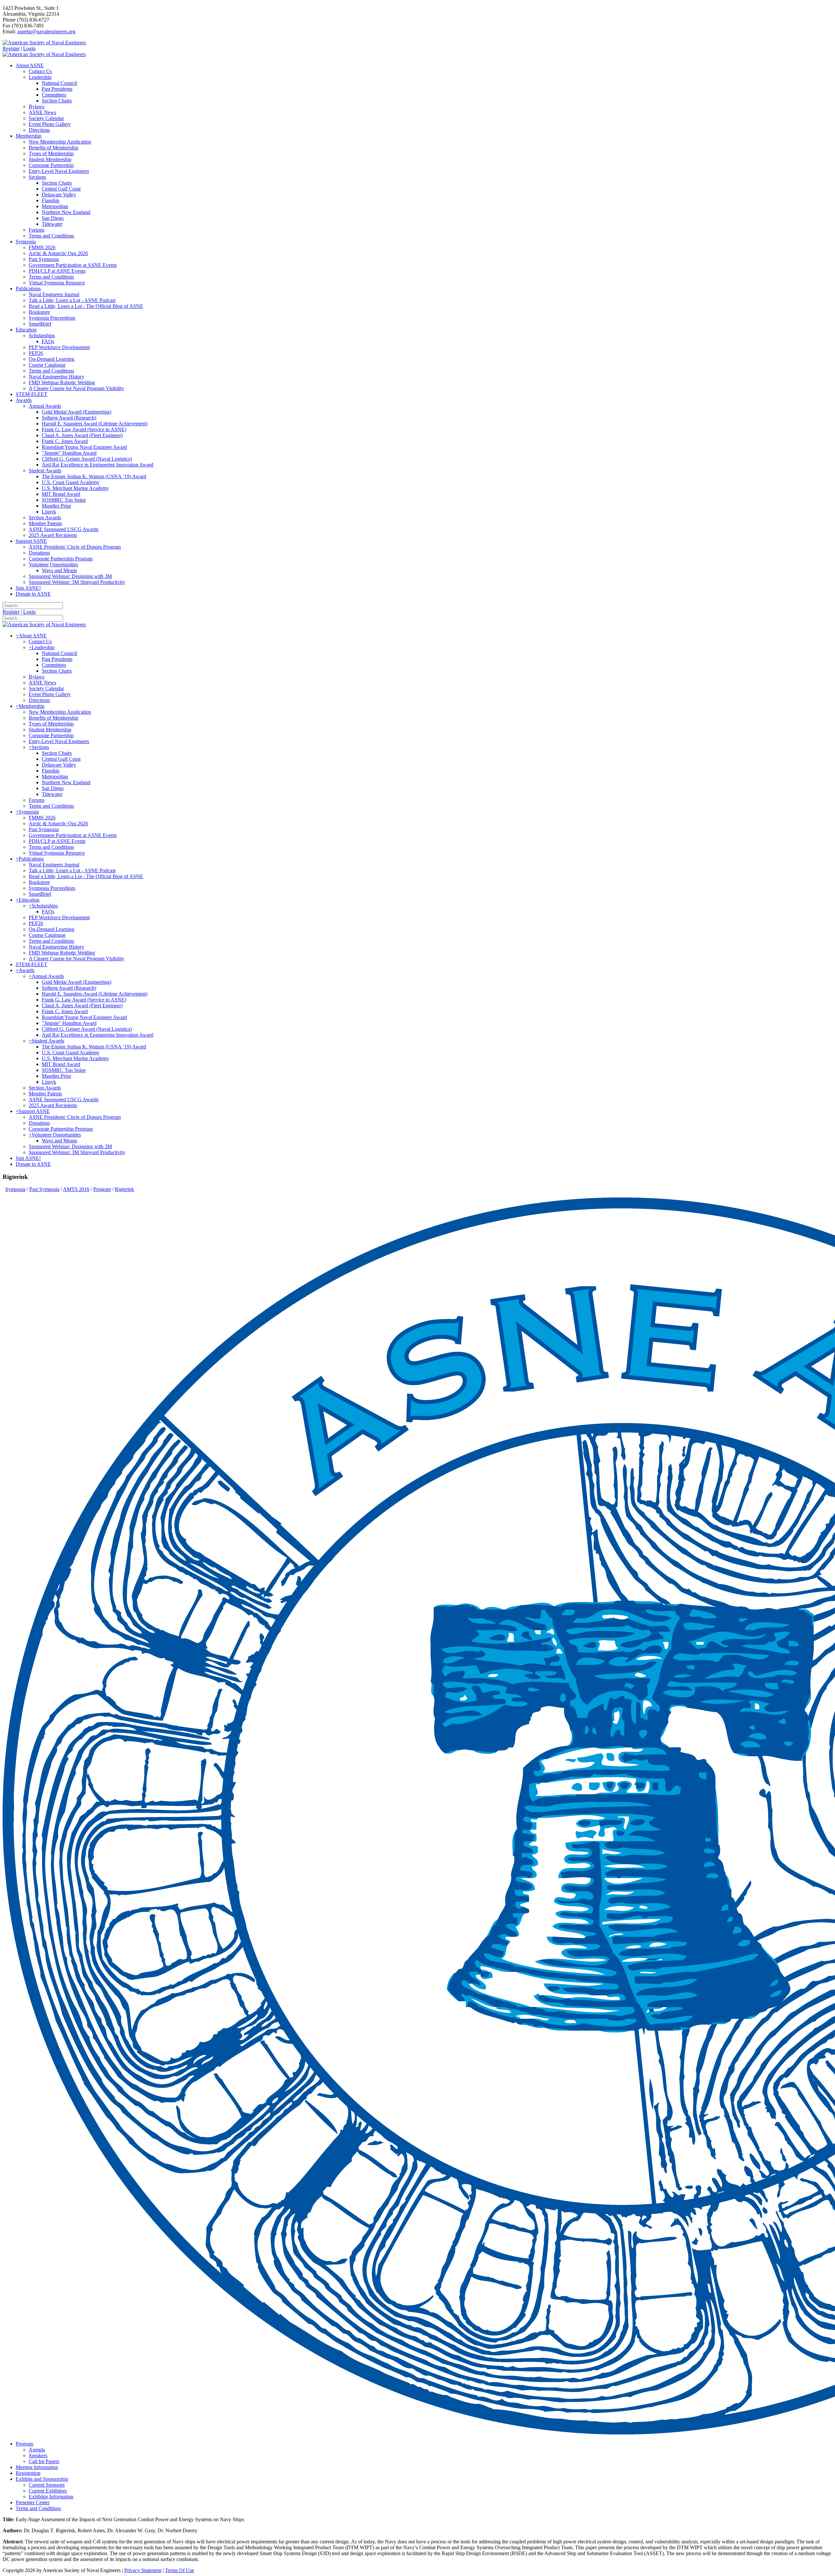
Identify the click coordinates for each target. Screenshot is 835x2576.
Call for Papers (44, 2461)
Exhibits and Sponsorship (42, 2479)
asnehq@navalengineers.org (46, 31)
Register (11, 48)
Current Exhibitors (48, 2491)
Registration (28, 2473)
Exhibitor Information (51, 2497)
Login (29, 48)
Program (24, 2444)
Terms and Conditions (38, 2508)
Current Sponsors (47, 2485)
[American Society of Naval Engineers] (44, 43)
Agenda (37, 2450)
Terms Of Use (180, 2570)
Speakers (38, 2455)
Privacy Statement (143, 2570)
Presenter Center (33, 2502)
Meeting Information (37, 2467)
